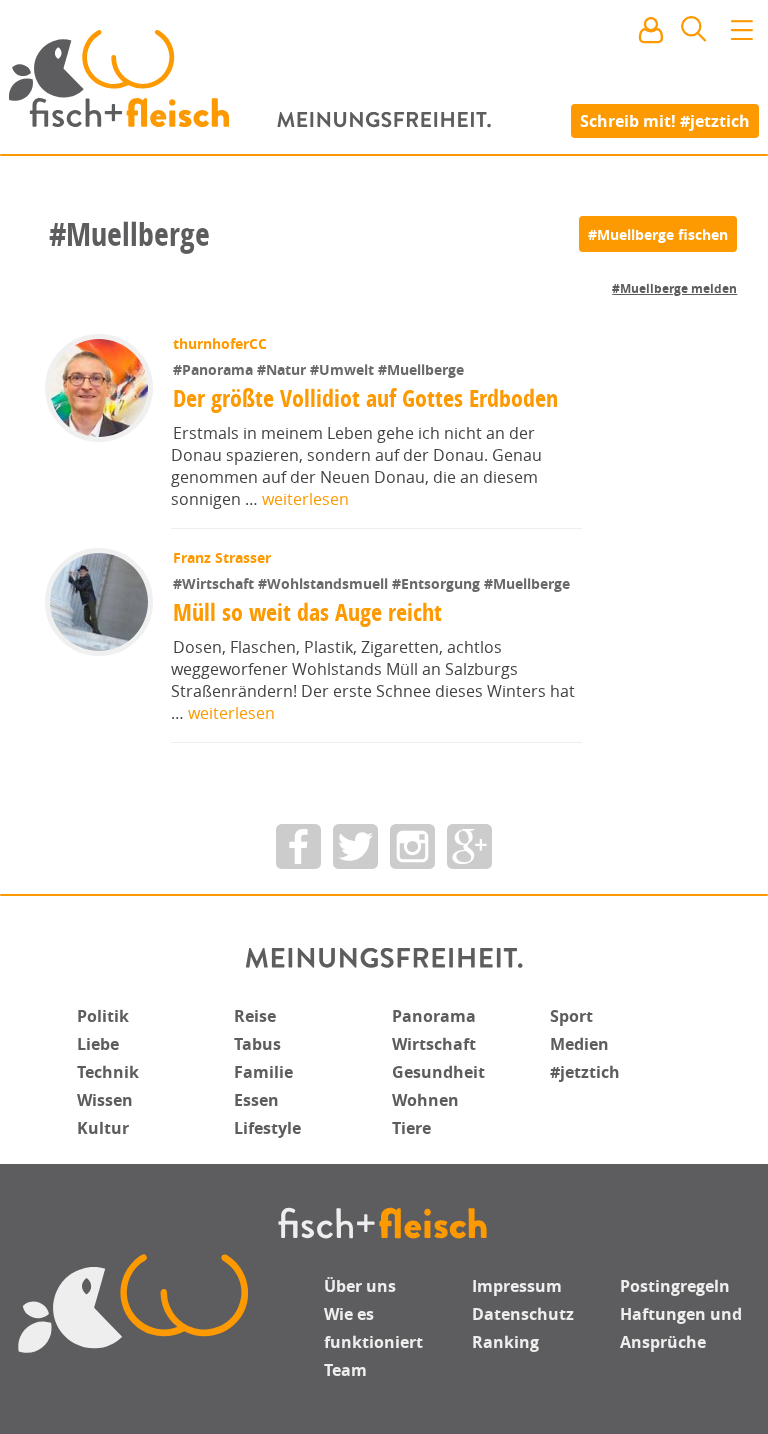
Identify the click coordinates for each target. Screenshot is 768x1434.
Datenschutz (523, 1314)
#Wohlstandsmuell (325, 583)
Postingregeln (675, 1286)
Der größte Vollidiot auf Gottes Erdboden (365, 398)
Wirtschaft (434, 1044)
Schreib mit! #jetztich (665, 120)
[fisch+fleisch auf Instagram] (412, 846)
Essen (256, 1100)
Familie (263, 1072)
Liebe (98, 1044)
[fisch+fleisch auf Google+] (469, 846)
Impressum (517, 1286)
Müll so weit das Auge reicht (307, 612)
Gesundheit (438, 1072)
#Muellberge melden (674, 288)
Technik (108, 1072)
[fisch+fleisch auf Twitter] (355, 846)
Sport (571, 1016)
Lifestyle (267, 1128)
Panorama (434, 1016)
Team (345, 1370)
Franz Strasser (222, 557)
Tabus (257, 1044)
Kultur (103, 1128)
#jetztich (585, 1072)
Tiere (411, 1128)
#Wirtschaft (215, 583)
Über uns (360, 1286)
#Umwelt (344, 369)
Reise (255, 1016)
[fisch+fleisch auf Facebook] (298, 846)
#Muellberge (421, 369)
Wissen (105, 1100)
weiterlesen (305, 499)
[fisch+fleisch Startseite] (384, 79)
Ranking (505, 1342)
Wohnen (425, 1100)
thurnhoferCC (220, 343)
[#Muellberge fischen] (658, 234)
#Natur (283, 369)
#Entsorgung (438, 583)
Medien (579, 1044)
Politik (103, 1016)
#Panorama (215, 369)
